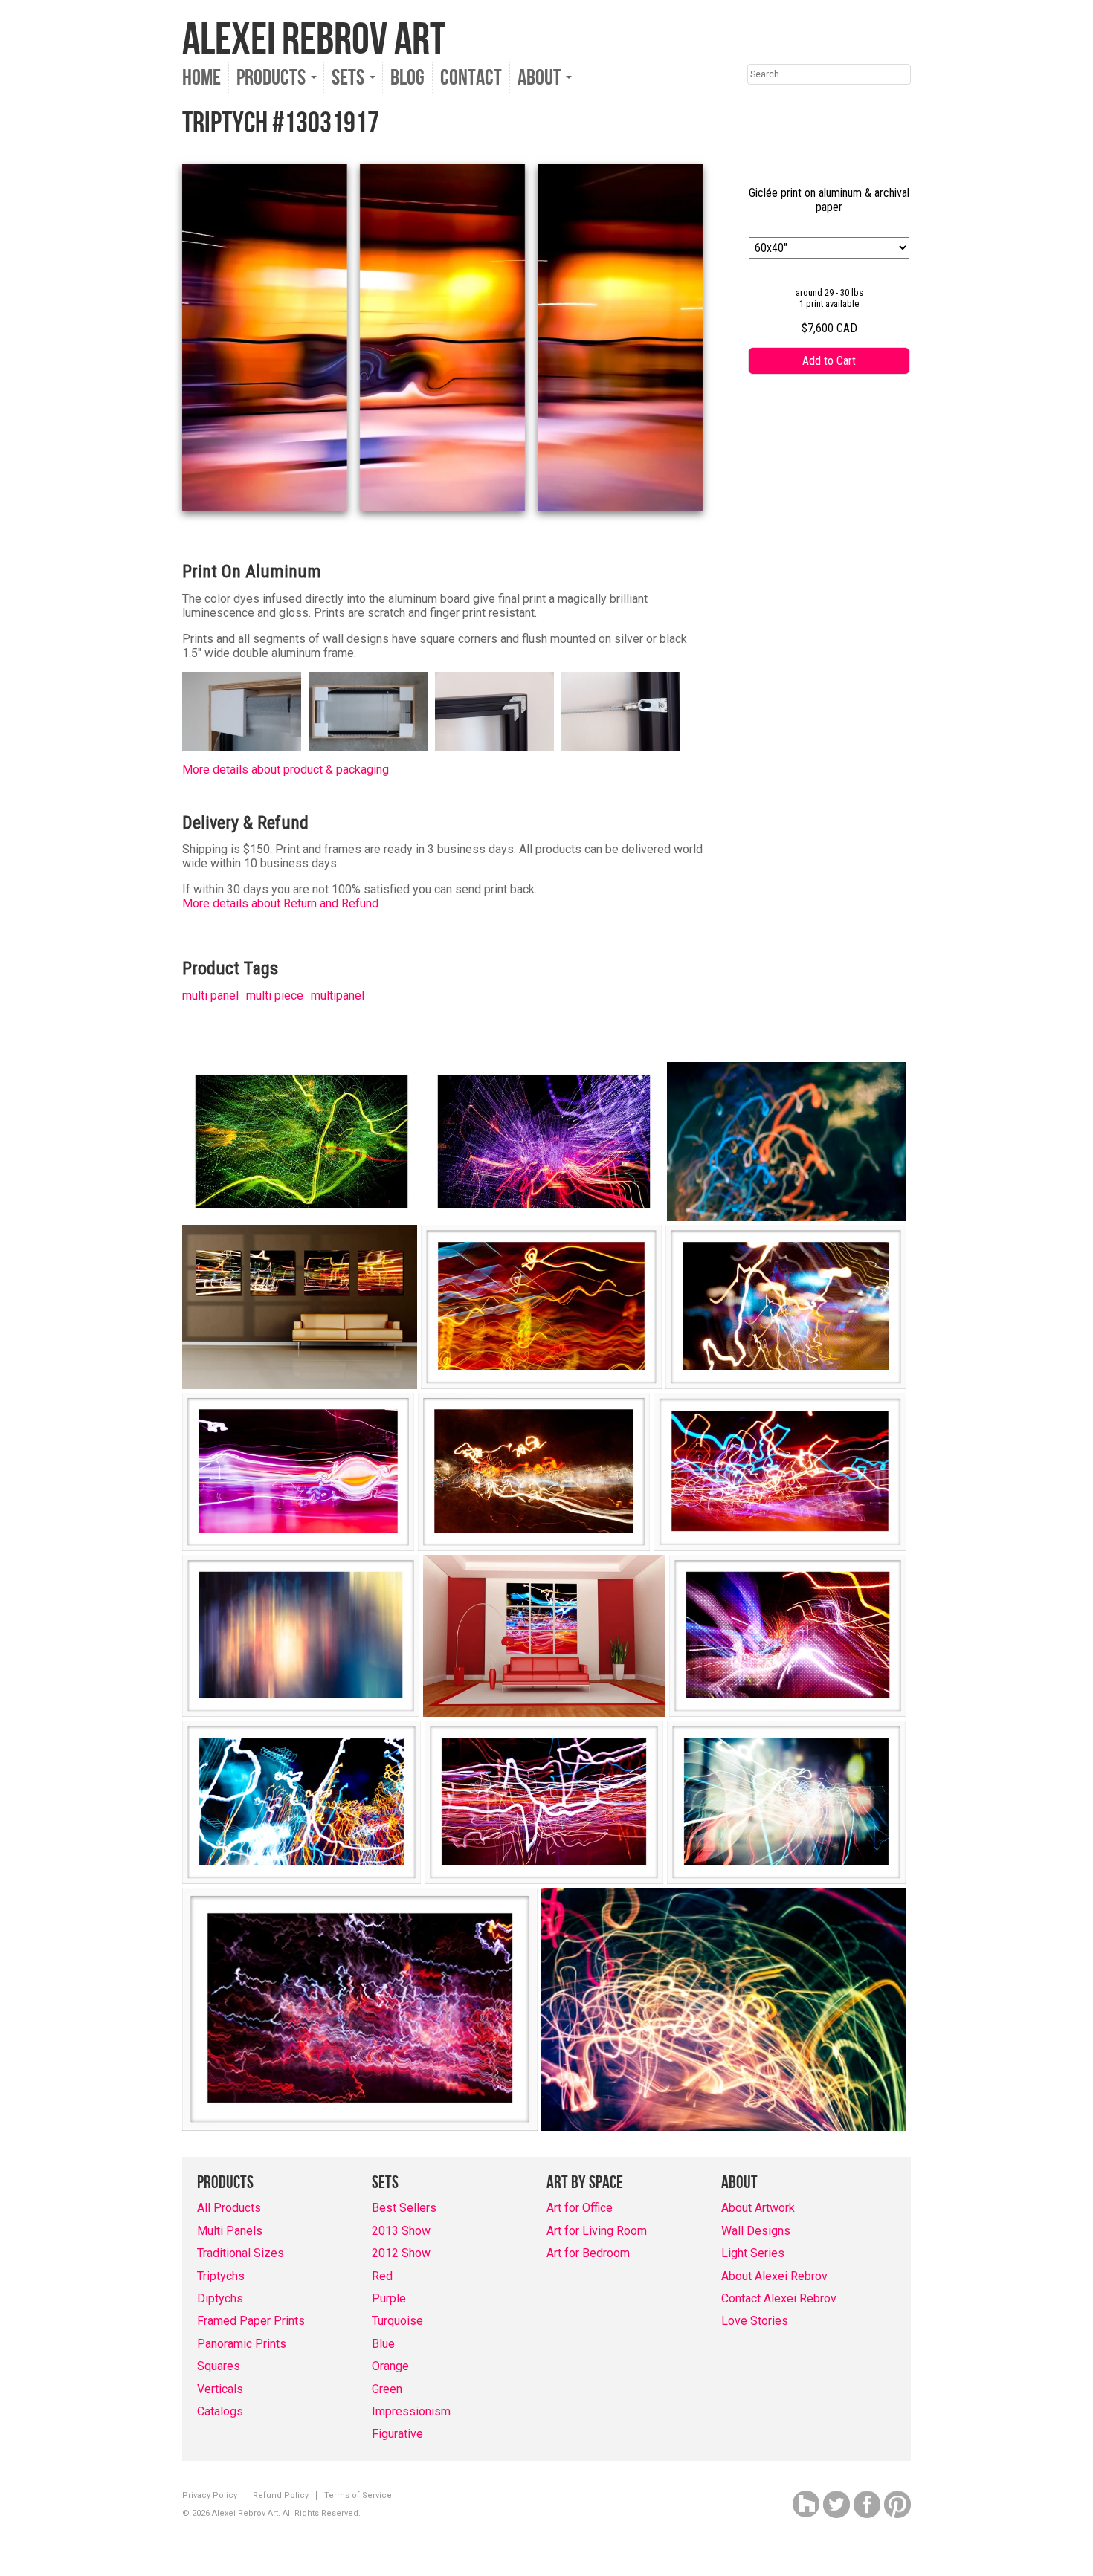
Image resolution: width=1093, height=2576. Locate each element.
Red (382, 2276)
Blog (407, 78)
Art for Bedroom (588, 2253)
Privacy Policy (210, 2495)
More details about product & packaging (286, 770)
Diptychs (220, 2298)
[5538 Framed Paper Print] (301, 1636)
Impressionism (411, 2411)
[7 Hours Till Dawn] (724, 2009)
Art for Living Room (597, 2231)
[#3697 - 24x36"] (302, 1142)
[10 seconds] (787, 1142)
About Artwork (758, 2208)
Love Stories (755, 2321)
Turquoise (397, 2321)
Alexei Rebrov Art (314, 40)
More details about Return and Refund (280, 903)
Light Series (753, 2253)
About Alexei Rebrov (774, 2276)
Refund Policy (281, 2495)
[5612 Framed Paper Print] (788, 1636)
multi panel (210, 996)
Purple (389, 2298)
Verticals (220, 2389)
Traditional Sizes (241, 2253)
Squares (219, 2366)
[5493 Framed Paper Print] (780, 1472)
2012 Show (401, 2253)
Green (387, 2389)
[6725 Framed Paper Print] (360, 2009)
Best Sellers (404, 2208)
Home (201, 78)
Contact (471, 78)
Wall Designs (756, 2231)
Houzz (806, 2504)
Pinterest (897, 2504)
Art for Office (580, 2208)
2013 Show (401, 2231)
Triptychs (221, 2276)
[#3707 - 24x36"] (544, 1142)
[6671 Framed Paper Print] (786, 1802)
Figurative (397, 2434)
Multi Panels (230, 2231)
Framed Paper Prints (251, 2321)
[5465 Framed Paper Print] (786, 1307)
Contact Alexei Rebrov (779, 2298)
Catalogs (220, 2411)
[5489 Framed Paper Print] (534, 1472)
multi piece (275, 996)
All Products (229, 2208)
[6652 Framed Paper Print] (544, 1802)
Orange (390, 2366)
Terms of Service (358, 2495)
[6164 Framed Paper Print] (302, 1802)
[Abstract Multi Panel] (300, 1307)
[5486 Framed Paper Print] (298, 1472)
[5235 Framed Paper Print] (541, 1307)
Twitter (836, 2504)
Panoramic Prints (242, 2344)
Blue (383, 2344)
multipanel (338, 996)
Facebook (867, 2504)
